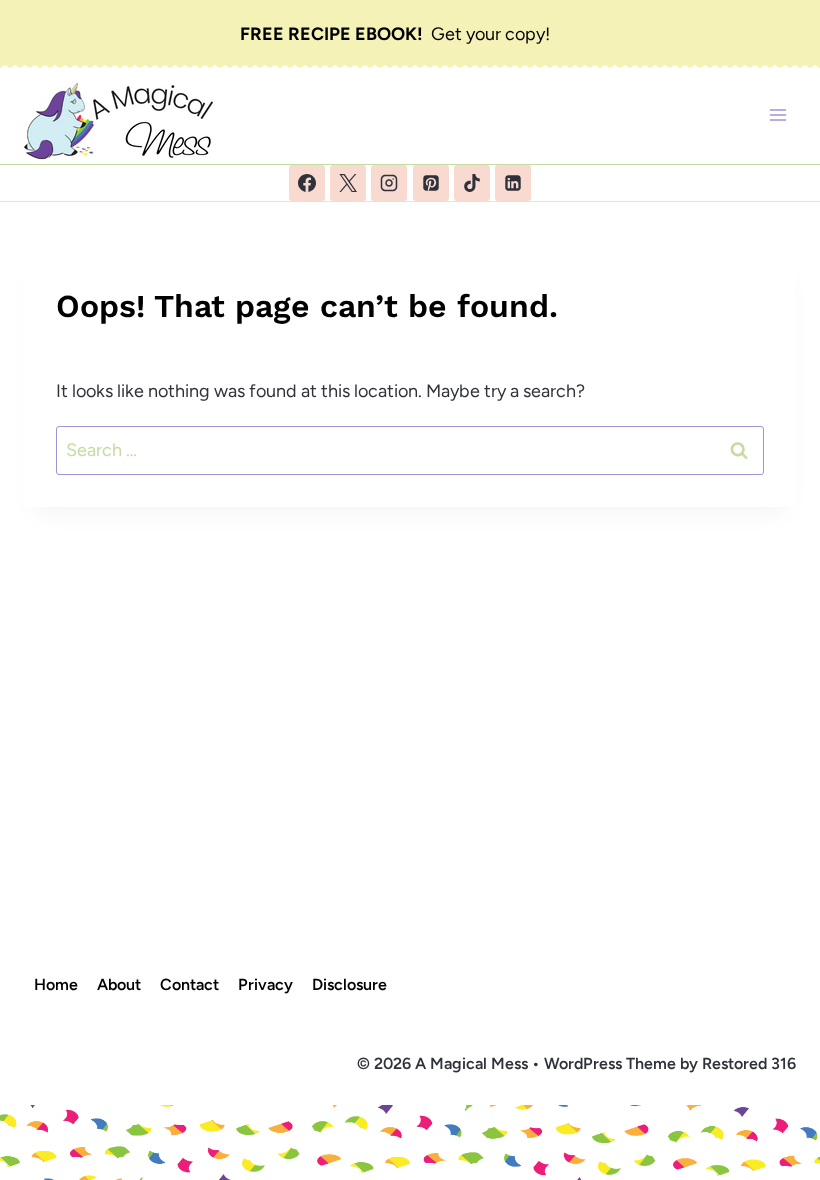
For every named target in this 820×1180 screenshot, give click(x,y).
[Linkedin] (513, 183)
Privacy (265, 984)
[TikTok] (472, 183)
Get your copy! (395, 34)
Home (56, 984)
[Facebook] (307, 183)
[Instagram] (389, 183)
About (119, 984)
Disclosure (349, 984)
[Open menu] (777, 114)
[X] (348, 183)
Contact (189, 984)
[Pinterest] (431, 183)
